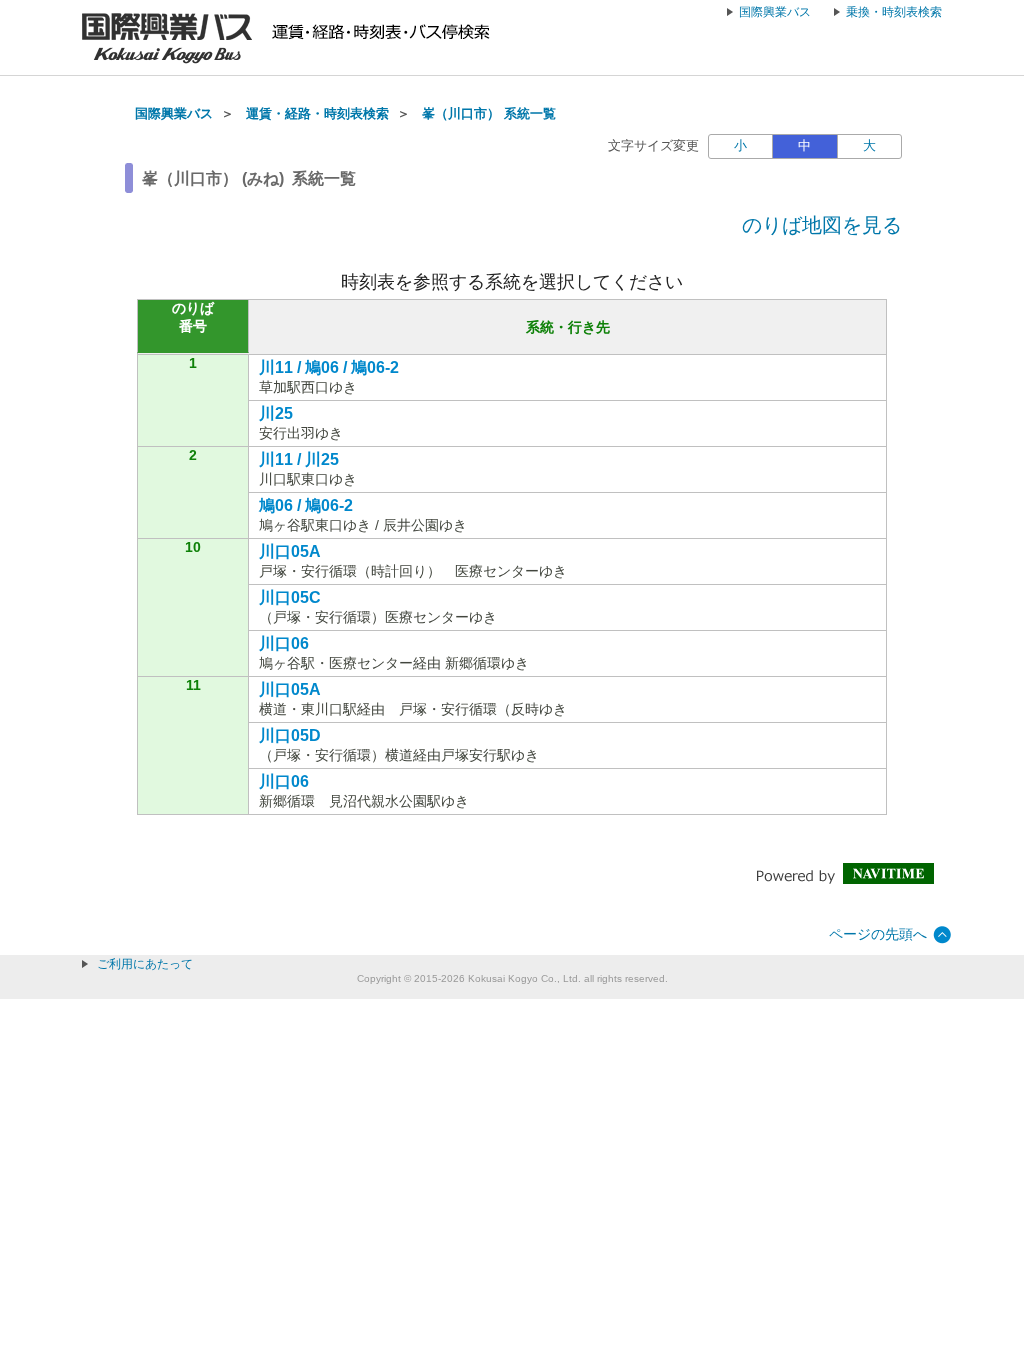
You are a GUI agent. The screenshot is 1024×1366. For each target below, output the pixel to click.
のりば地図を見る (822, 225)
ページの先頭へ (878, 934)
